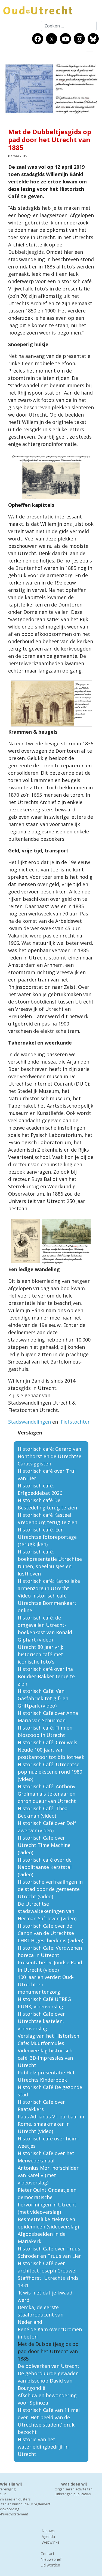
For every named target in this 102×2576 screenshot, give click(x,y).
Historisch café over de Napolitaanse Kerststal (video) (45, 1867)
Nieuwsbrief (51, 2559)
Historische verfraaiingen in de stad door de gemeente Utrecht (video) (50, 1889)
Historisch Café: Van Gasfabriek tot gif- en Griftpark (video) (43, 1698)
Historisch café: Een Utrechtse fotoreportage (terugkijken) (47, 1537)
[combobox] (69, 26)
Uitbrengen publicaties (73, 2494)
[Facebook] (38, 39)
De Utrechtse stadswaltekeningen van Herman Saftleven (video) (47, 1911)
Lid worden (50, 2565)
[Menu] (90, 50)
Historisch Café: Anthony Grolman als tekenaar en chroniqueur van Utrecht (47, 1794)
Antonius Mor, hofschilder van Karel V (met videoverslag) (48, 2175)
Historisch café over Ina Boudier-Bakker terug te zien (46, 1676)
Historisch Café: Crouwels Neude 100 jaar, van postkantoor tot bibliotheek (51, 1750)
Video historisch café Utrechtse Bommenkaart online (47, 1603)
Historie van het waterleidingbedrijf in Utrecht (43, 2447)
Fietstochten (76, 1422)
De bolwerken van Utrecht (49, 2366)
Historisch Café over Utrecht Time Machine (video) (44, 1845)
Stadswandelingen (30, 1422)
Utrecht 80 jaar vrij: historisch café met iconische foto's (40, 1654)
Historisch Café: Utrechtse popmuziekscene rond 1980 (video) (50, 1772)
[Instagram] (79, 39)
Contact (47, 2554)
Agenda (48, 2536)
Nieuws (48, 2531)
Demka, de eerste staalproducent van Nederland (41, 2315)
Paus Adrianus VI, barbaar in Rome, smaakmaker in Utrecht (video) (51, 2124)
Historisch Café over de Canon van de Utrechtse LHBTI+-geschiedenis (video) (50, 1933)
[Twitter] (52, 39)
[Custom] (93, 39)
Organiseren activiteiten (74, 2489)
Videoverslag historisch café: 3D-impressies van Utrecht (45, 2058)
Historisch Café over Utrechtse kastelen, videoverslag (41, 2021)
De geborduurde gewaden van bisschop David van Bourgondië (48, 2381)
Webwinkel (51, 2542)
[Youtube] (66, 39)
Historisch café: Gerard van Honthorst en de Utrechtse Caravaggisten (50, 1456)
